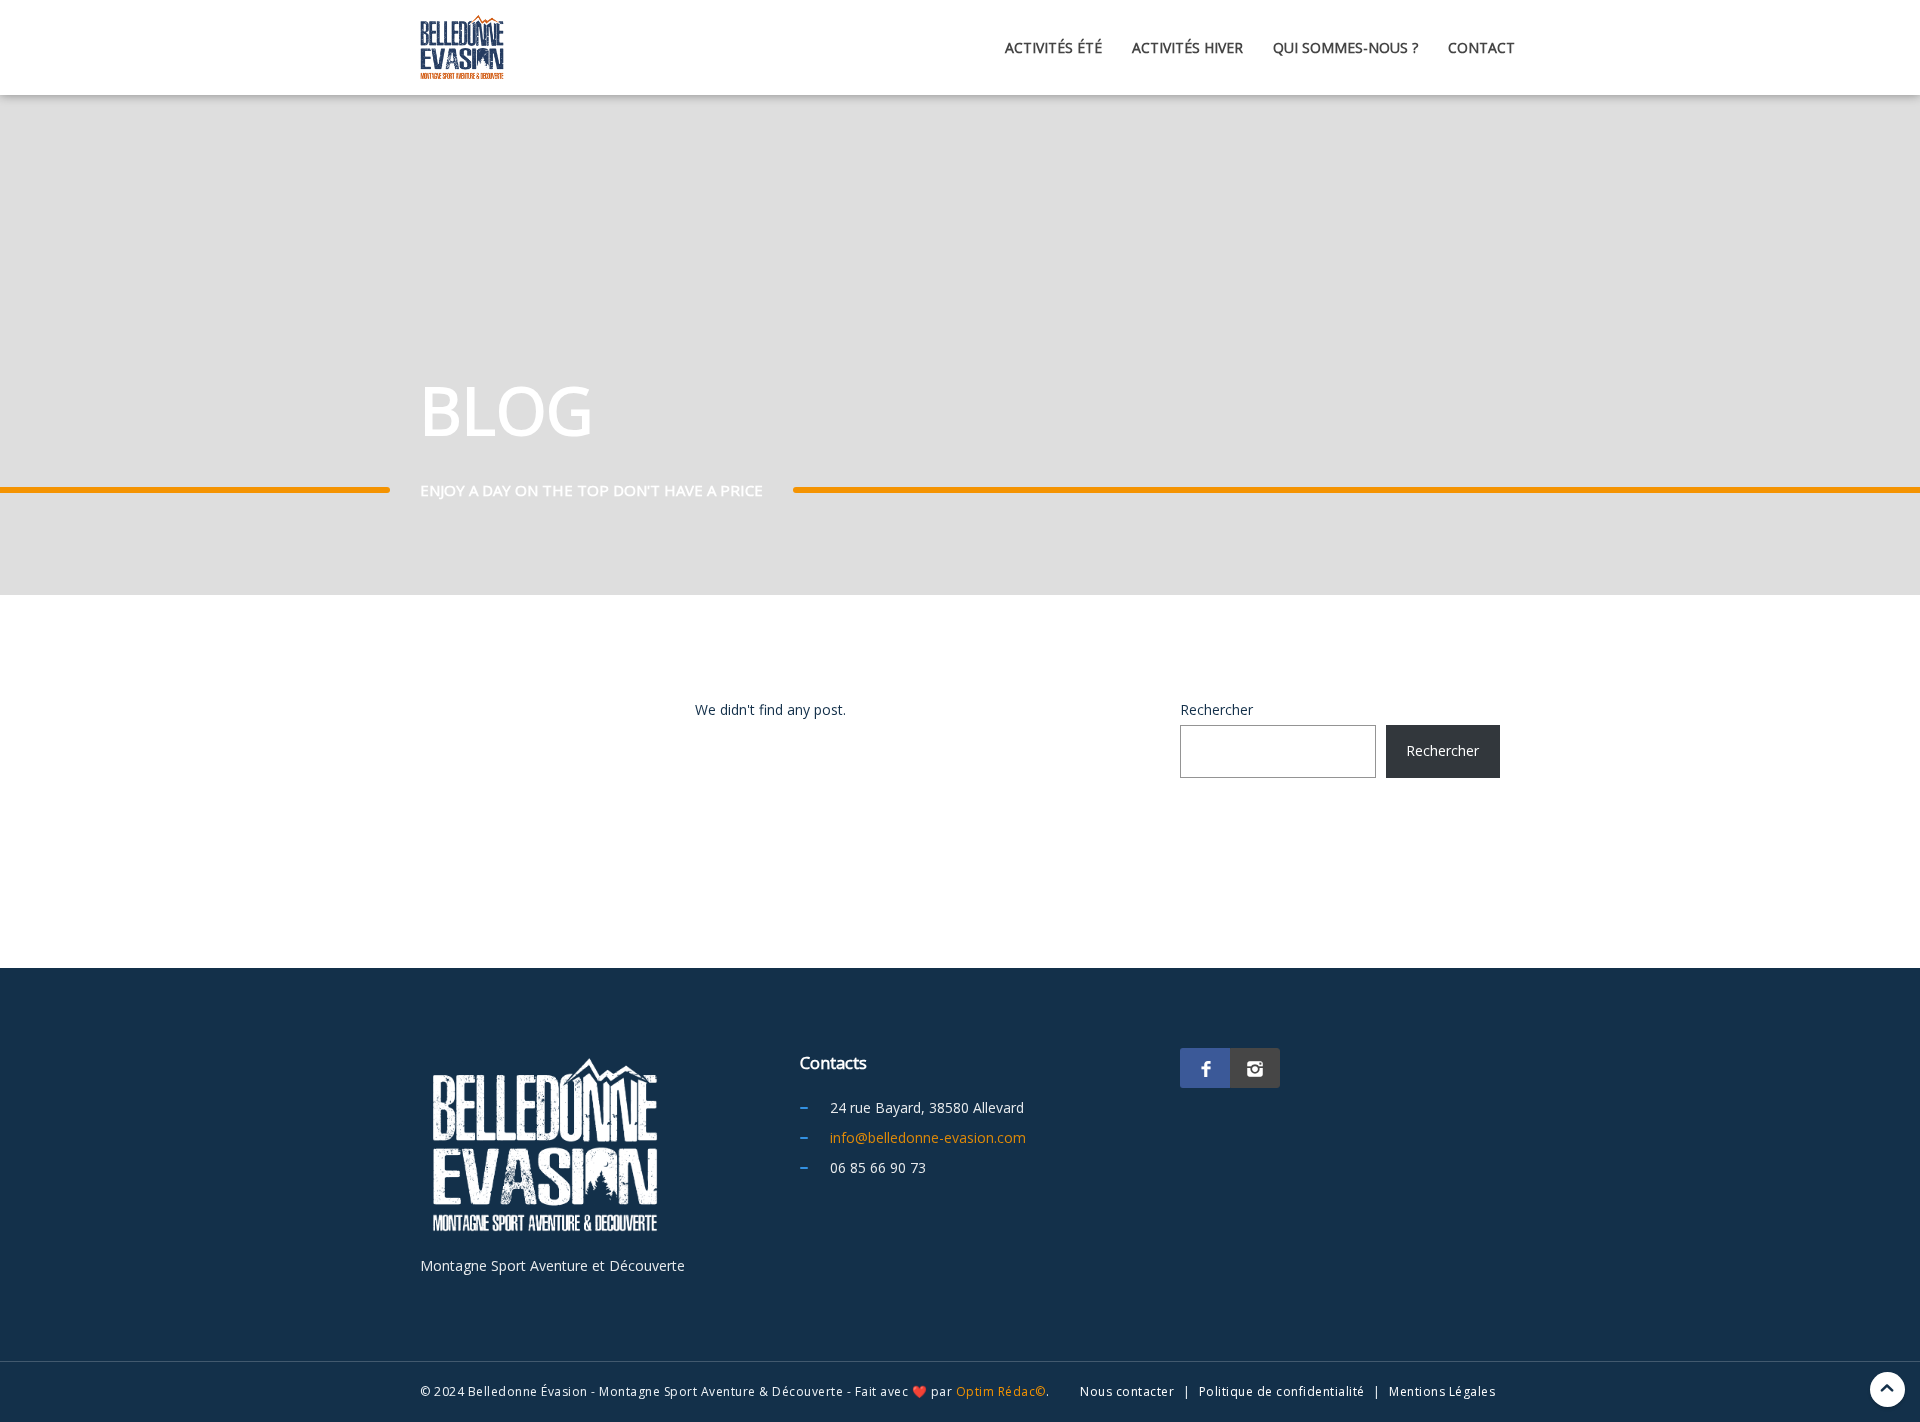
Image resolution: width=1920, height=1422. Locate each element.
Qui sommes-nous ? (1345, 47)
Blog (1766, 439)
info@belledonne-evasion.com (928, 1137)
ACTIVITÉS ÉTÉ (1053, 47)
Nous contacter (1127, 1391)
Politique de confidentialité (1282, 1391)
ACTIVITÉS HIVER (1187, 47)
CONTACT (1481, 47)
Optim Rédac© (1001, 1391)
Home (1686, 439)
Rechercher (1216, 709)
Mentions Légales (1442, 1391)
